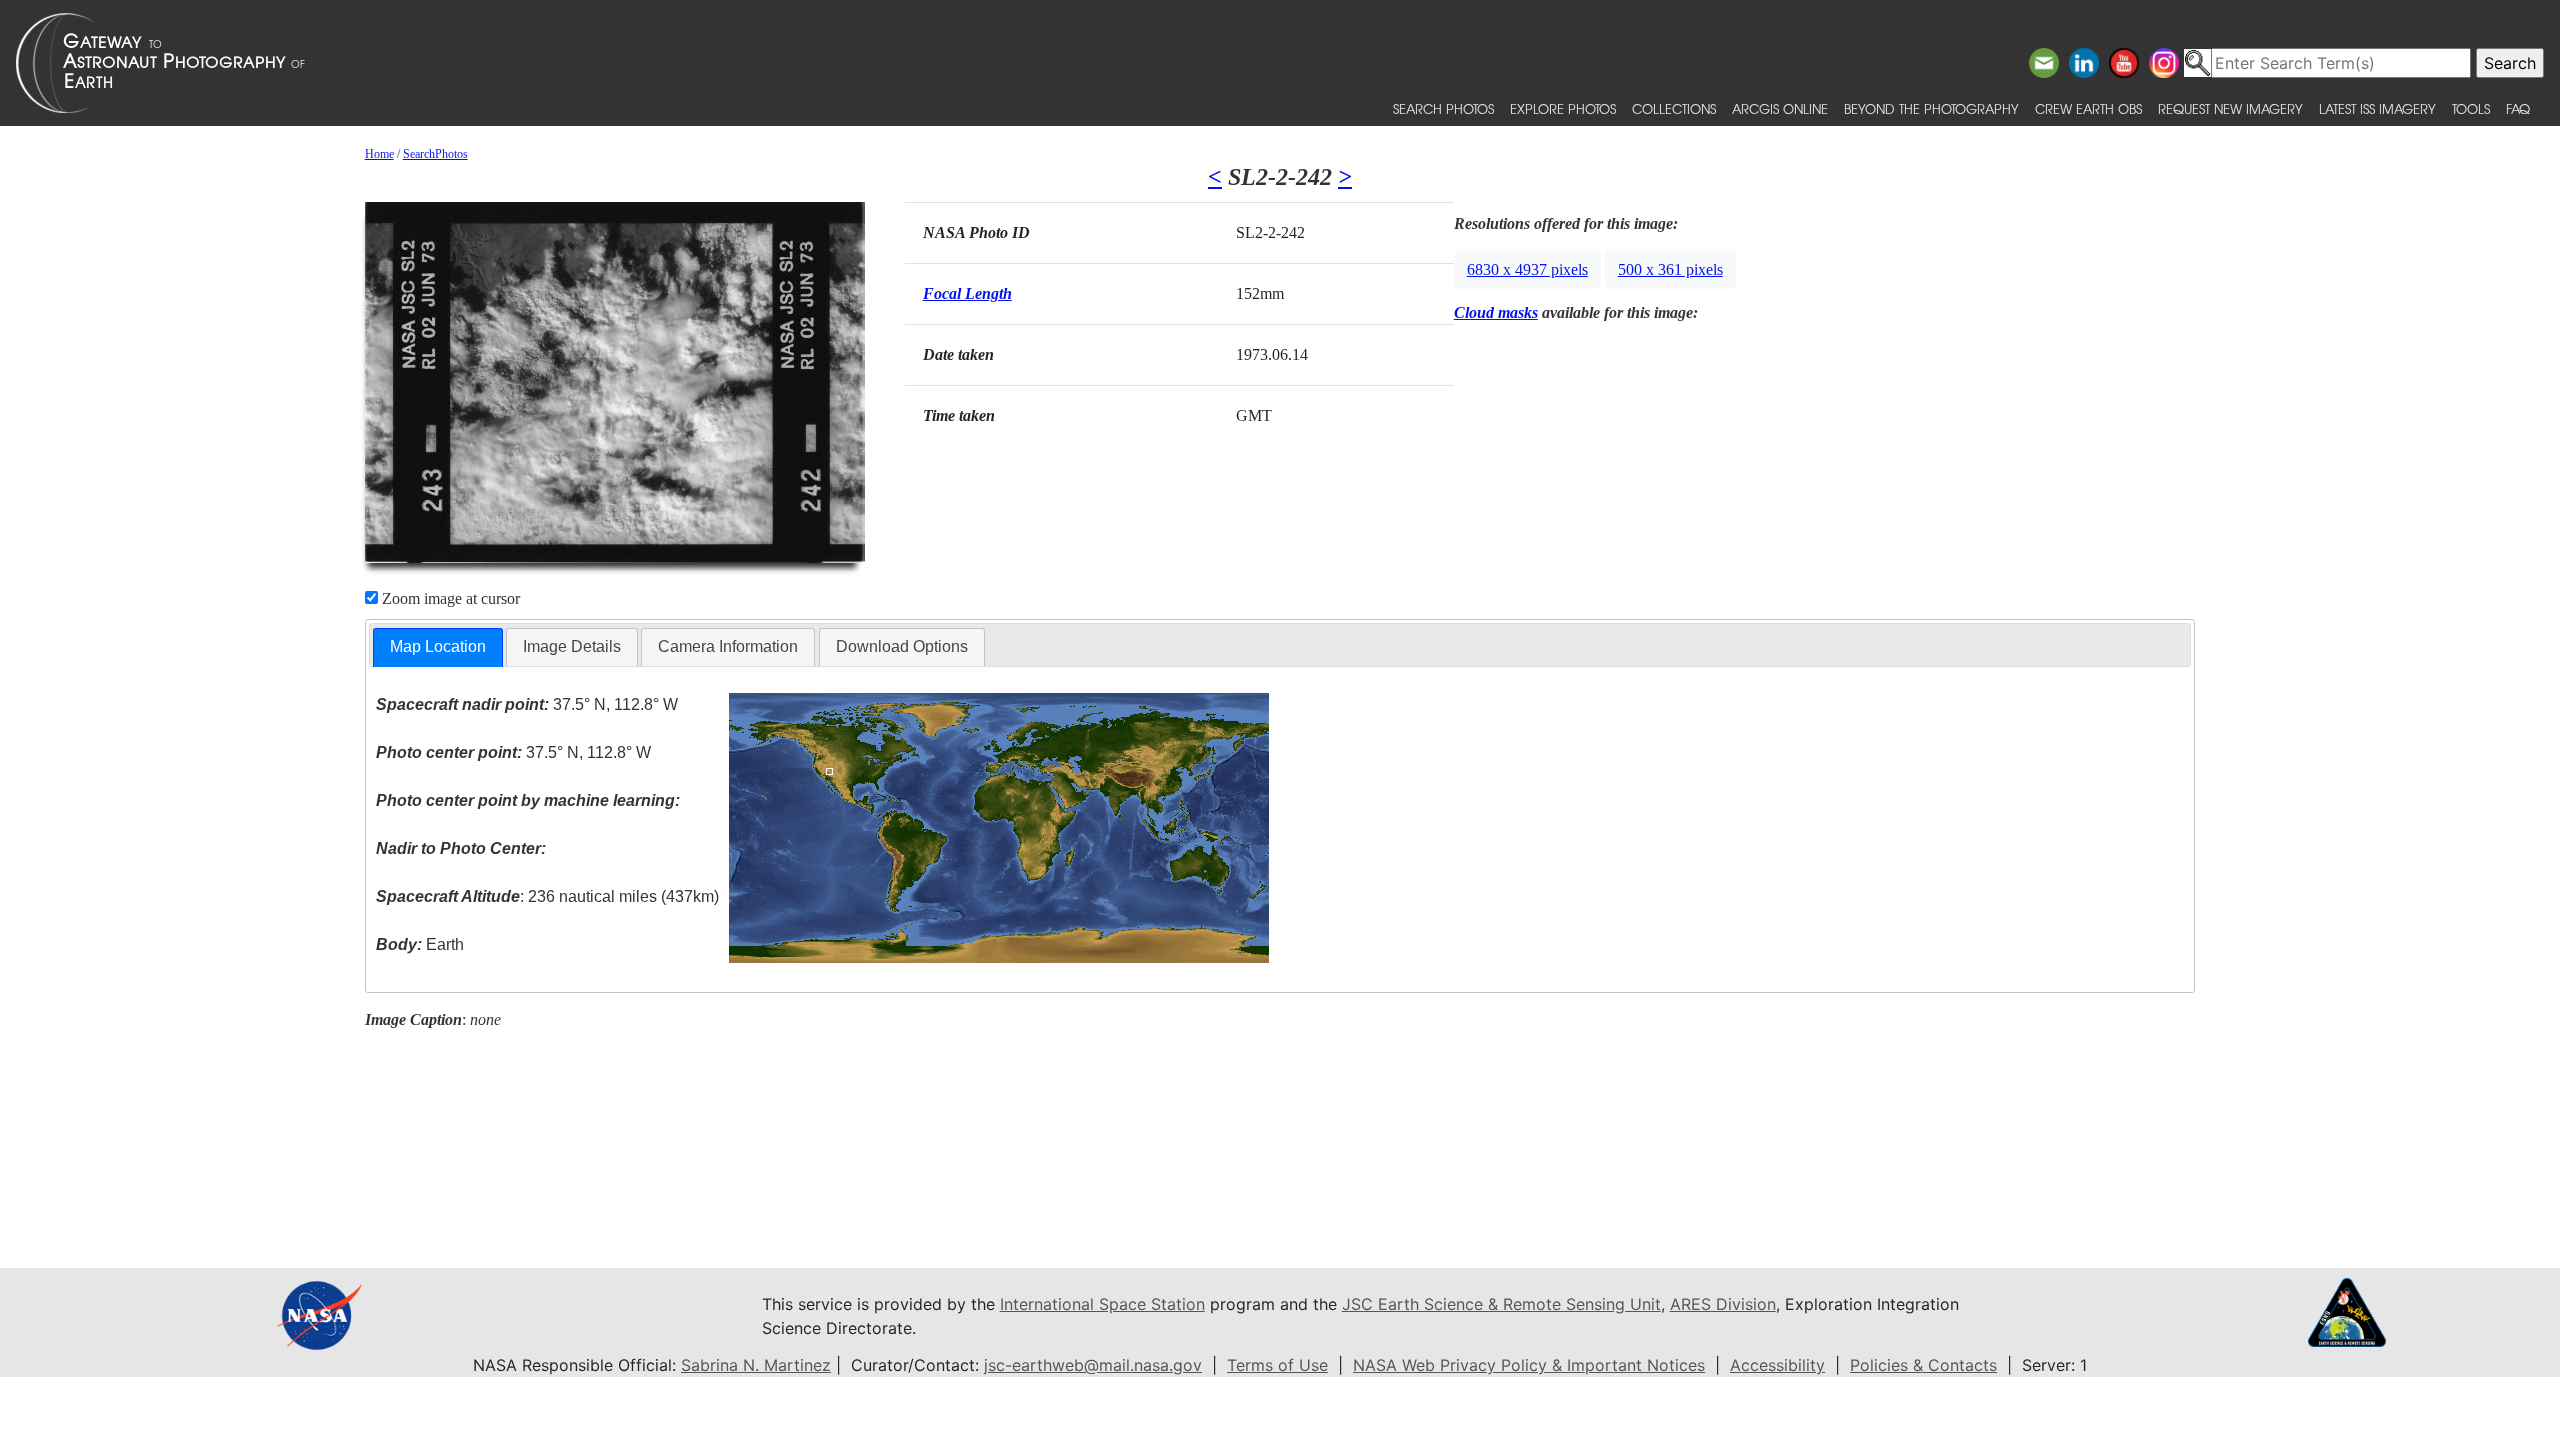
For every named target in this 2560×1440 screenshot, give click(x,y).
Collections (1674, 108)
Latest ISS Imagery (2377, 108)
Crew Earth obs (2088, 108)
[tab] (438, 647)
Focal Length (967, 293)
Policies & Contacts (1923, 1365)
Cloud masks (1496, 312)
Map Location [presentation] (438, 646)
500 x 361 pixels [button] (1670, 269)
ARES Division (1723, 1304)
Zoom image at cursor (449, 598)
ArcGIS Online (1780, 108)
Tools (2471, 108)
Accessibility (1777, 1365)
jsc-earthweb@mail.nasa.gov (1093, 1365)
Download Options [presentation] (902, 646)
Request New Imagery (2230, 108)
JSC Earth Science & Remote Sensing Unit (1501, 1304)
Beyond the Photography (1931, 108)
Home (379, 154)
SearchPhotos (435, 154)
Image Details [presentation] (572, 646)
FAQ (2518, 108)
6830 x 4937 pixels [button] (1527, 269)
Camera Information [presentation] (728, 646)
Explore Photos (1563, 108)
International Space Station (1102, 1304)
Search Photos (1443, 108)
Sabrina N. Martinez (756, 1365)
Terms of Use (1277, 1365)
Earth (420, 944)
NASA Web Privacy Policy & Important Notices (1529, 1365)
